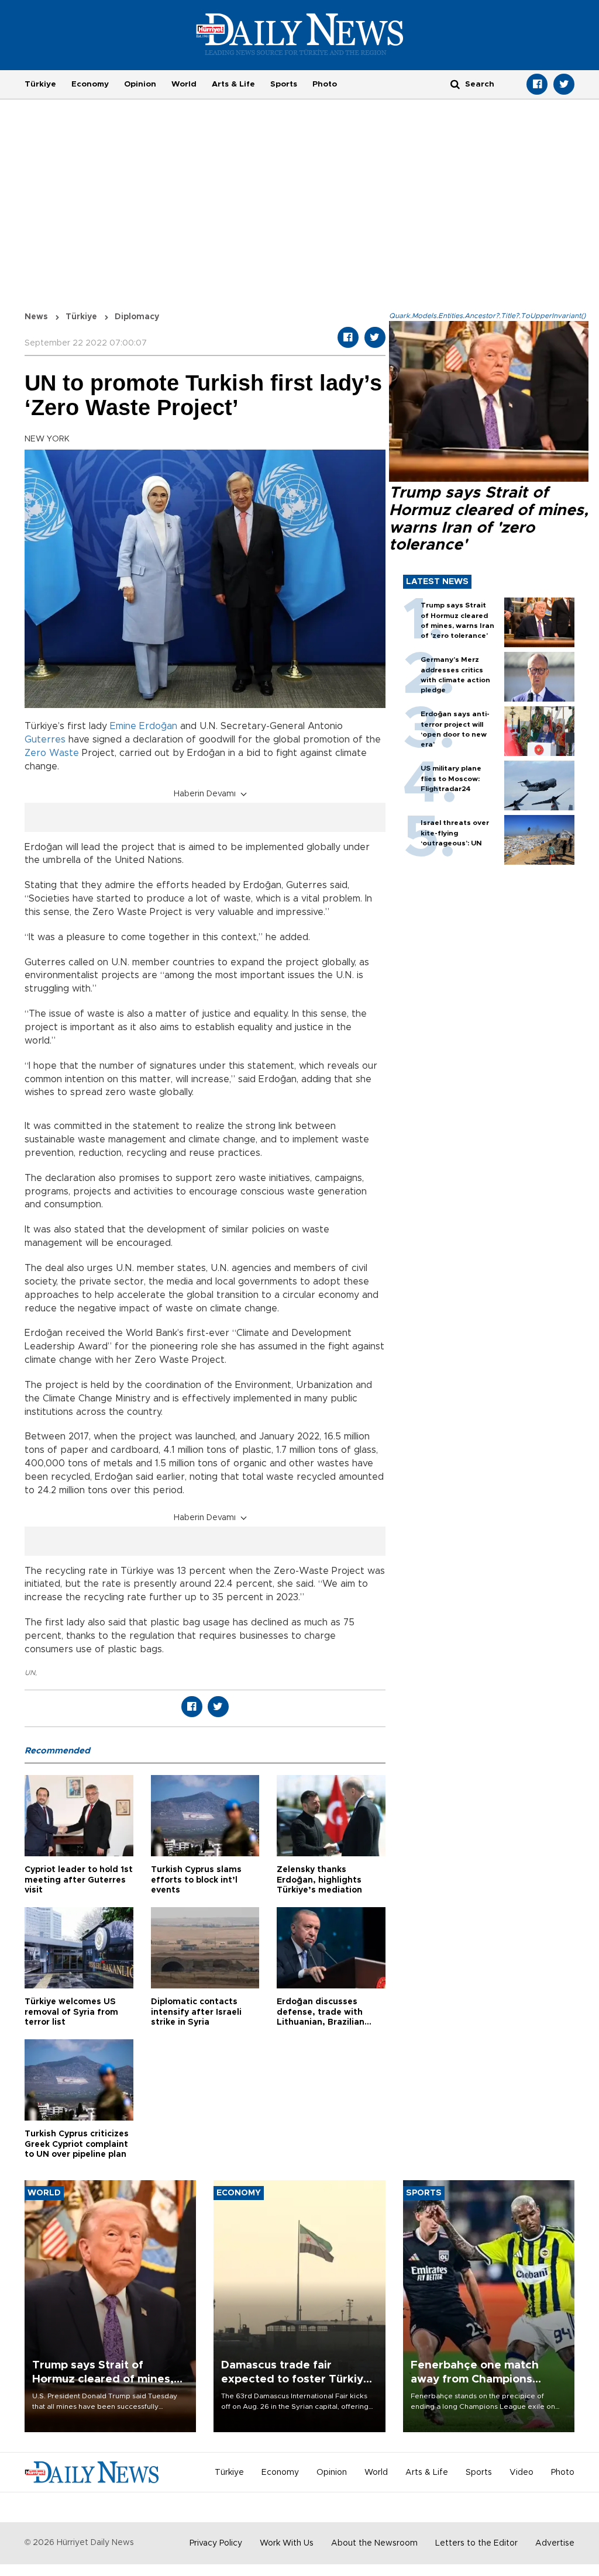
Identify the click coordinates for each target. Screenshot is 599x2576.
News (36, 317)
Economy (90, 84)
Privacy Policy (216, 2543)
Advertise (555, 2543)
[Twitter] (564, 84)
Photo (325, 84)
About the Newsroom (374, 2543)
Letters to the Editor (476, 2543)
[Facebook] (537, 84)
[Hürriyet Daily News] (300, 34)
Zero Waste (52, 753)
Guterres (45, 740)
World (184, 84)
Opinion (140, 84)
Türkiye (40, 84)
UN (30, 1673)
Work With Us (287, 2543)
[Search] (455, 84)
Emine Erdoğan (144, 726)
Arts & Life (233, 84)
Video (521, 2473)
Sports (284, 84)
